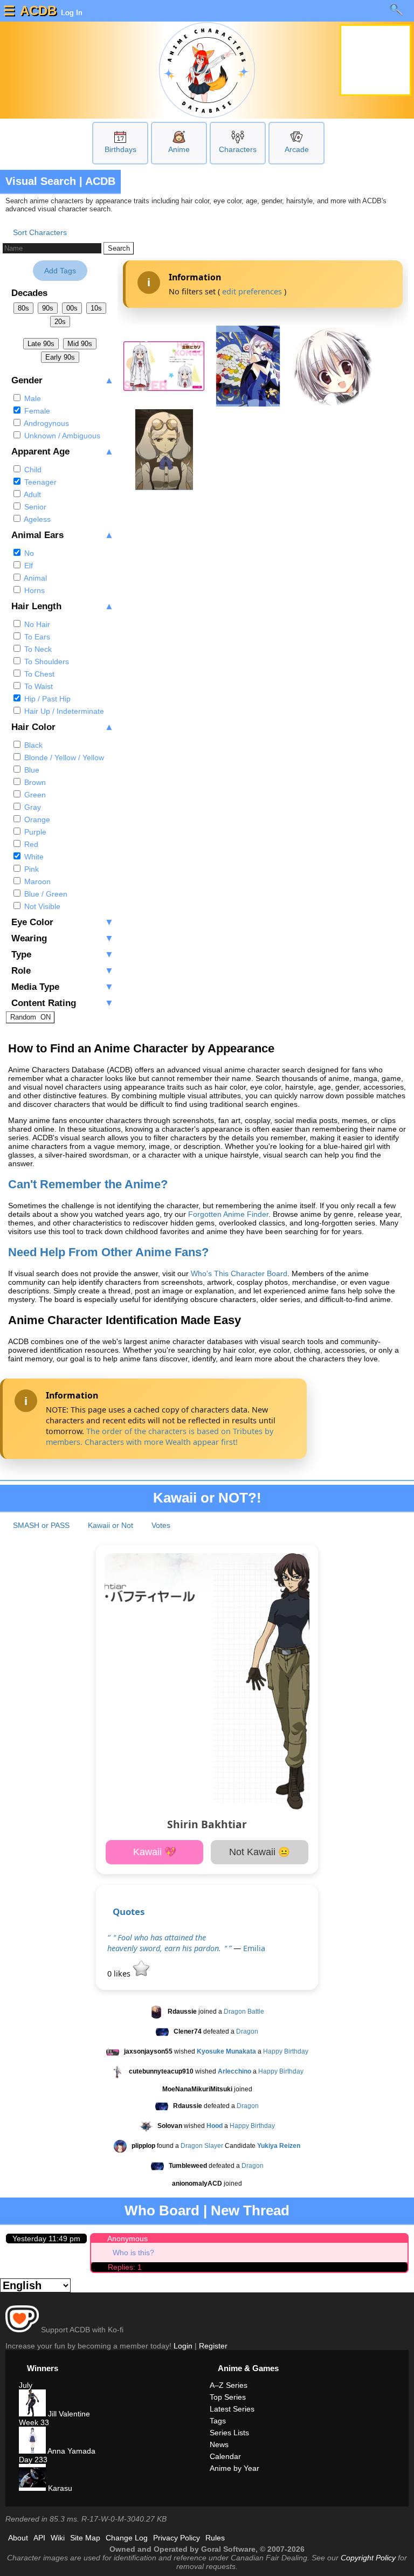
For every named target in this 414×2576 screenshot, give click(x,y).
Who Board (162, 2210)
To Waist (37, 686)
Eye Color (63, 922)
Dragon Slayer (202, 2146)
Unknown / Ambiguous (61, 436)
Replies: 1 (125, 2267)
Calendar (225, 2456)
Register (213, 2346)
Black (32, 745)
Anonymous (127, 2238)
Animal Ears (63, 535)
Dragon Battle (244, 2012)
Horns (33, 590)
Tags (218, 2421)
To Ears (36, 637)
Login (183, 2346)
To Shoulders (46, 662)
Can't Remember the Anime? (88, 1184)
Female (36, 411)
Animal (34, 578)
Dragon (247, 2031)
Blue (31, 770)
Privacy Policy (177, 2538)
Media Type (63, 987)
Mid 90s (80, 344)
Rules (215, 2538)
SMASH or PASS (41, 1525)
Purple (34, 832)
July (26, 2385)
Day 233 (33, 2460)
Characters (238, 149)
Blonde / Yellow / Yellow (63, 757)
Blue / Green (45, 894)
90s (48, 308)
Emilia (254, 1948)
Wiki (58, 2538)
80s (23, 308)
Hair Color (63, 727)
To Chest (38, 674)
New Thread (250, 2210)
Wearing (63, 938)
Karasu (59, 2488)
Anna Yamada (71, 2451)
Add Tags (60, 271)
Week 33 (34, 2422)
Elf (27, 566)
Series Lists (229, 2433)
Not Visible (41, 906)
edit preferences (252, 291)
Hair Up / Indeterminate (63, 711)
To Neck (37, 649)
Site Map (85, 2538)
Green (34, 795)
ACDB (38, 11)
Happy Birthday (286, 2051)
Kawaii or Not (111, 1525)
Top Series (228, 2397)
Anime (179, 149)
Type (63, 955)
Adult (32, 494)
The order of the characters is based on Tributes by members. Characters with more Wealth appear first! (160, 1437)
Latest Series (232, 2409)
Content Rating (63, 1003)
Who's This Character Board (239, 1273)
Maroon (36, 881)
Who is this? (133, 2253)
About (18, 2538)
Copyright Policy (368, 2558)
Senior (34, 507)
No (28, 553)
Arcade (297, 149)
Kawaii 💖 (155, 1852)
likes (120, 1974)
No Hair (36, 624)
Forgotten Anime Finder (228, 1214)
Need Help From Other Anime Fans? (108, 1252)
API (39, 2538)
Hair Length (63, 606)
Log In (71, 12)
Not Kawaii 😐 (260, 1852)
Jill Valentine (68, 2414)
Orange (36, 819)
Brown (34, 782)
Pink (30, 869)
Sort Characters (40, 232)
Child (32, 470)
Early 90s (60, 357)
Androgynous (46, 423)
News (219, 2444)
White (33, 857)
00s (72, 308)
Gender (63, 380)
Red (30, 844)
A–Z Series (229, 2385)
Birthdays (120, 149)
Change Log (127, 2538)
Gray (32, 807)
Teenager (39, 482)
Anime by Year (234, 2468)
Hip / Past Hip (46, 699)
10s (96, 308)
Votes (161, 1525)
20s (60, 322)
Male (32, 398)
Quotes (129, 1912)
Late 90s (41, 344)
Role (63, 971)
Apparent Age (63, 452)
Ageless (36, 519)
